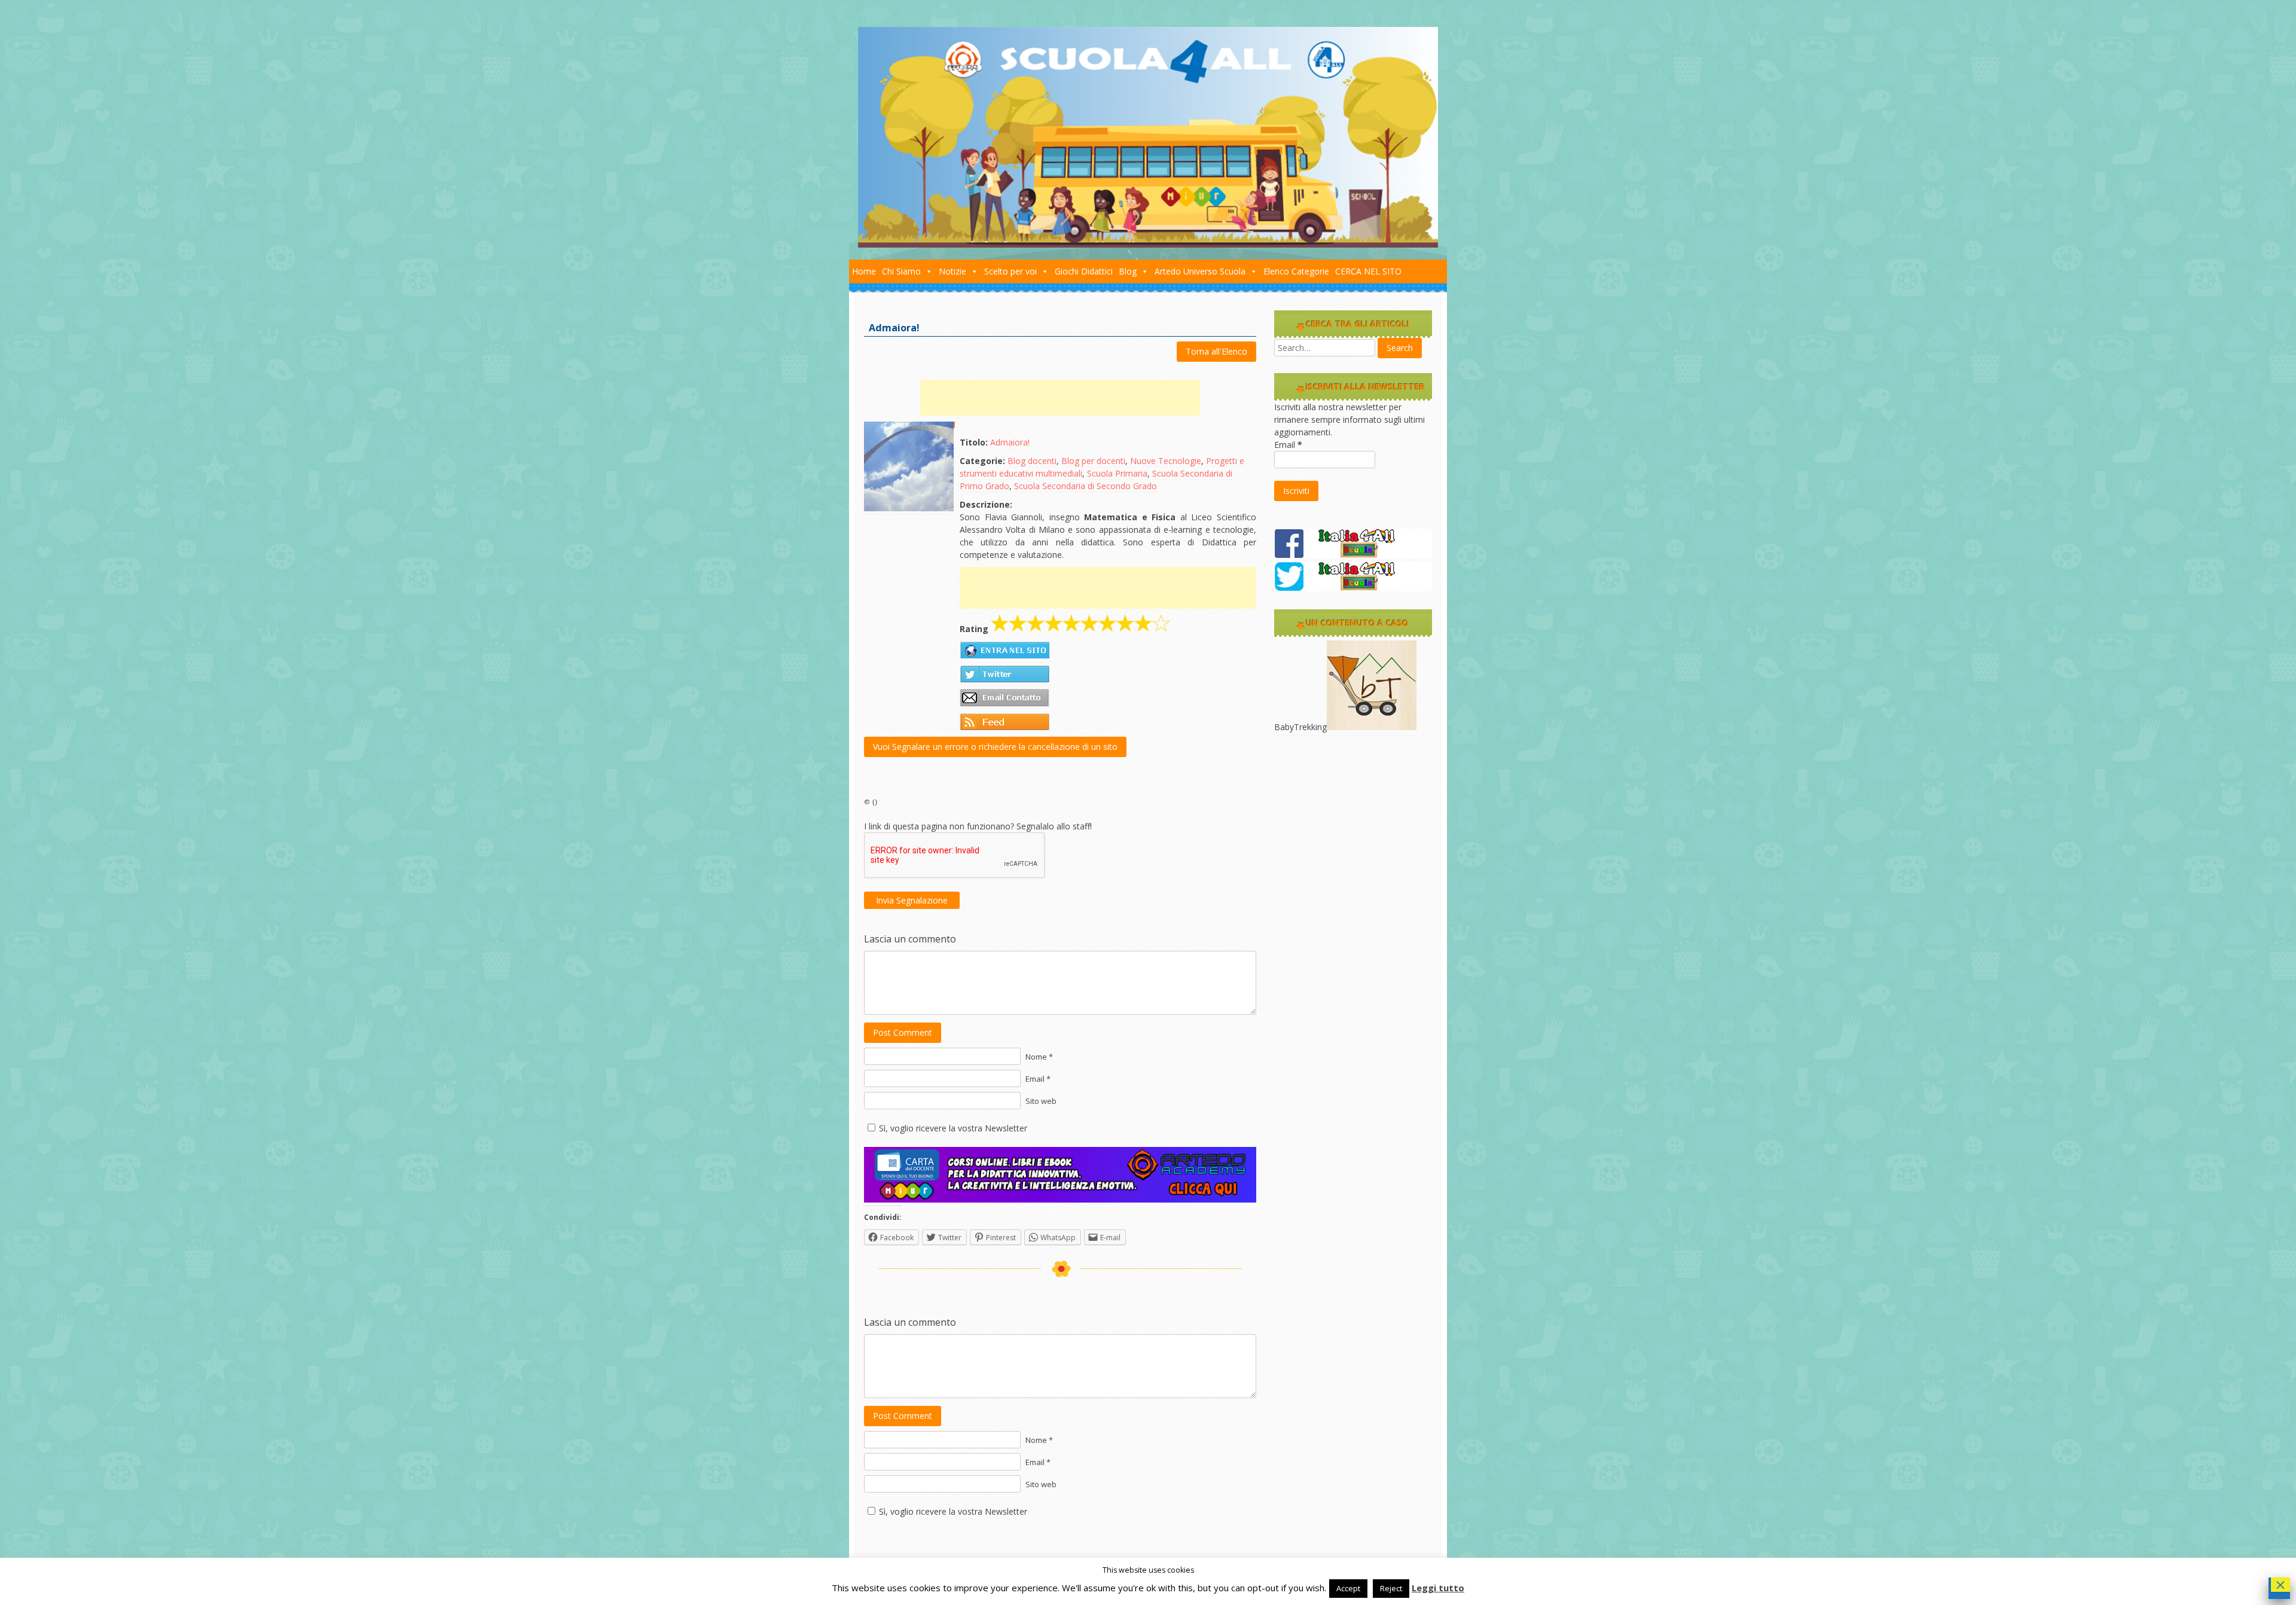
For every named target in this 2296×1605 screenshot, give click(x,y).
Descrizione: (986, 504)
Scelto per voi (1010, 271)
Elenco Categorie (1296, 271)
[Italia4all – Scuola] (1148, 244)
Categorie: (982, 461)
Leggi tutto (1438, 1588)
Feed (1004, 722)
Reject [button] (1391, 1588)
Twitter (1004, 674)
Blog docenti (1032, 461)
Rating (974, 629)
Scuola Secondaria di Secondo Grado (1086, 486)
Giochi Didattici (1084, 271)
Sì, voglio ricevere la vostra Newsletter (953, 1128)
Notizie (952, 271)
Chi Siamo (901, 271)
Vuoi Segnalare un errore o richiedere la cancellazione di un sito (995, 747)
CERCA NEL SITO (1368, 271)
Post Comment (903, 1032)
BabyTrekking (1300, 727)
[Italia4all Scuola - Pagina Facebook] (1353, 555)
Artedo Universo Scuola (1200, 271)
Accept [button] (1348, 1588)
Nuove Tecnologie (1166, 461)
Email (1288, 445)
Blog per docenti (1093, 461)
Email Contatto (1004, 698)
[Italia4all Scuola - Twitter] (1353, 588)
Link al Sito (1004, 650)
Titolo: (974, 442)
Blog (1128, 271)
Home (864, 271)
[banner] (1060, 1199)
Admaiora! (1010, 442)
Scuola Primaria (1117, 473)
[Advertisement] (1060, 398)
